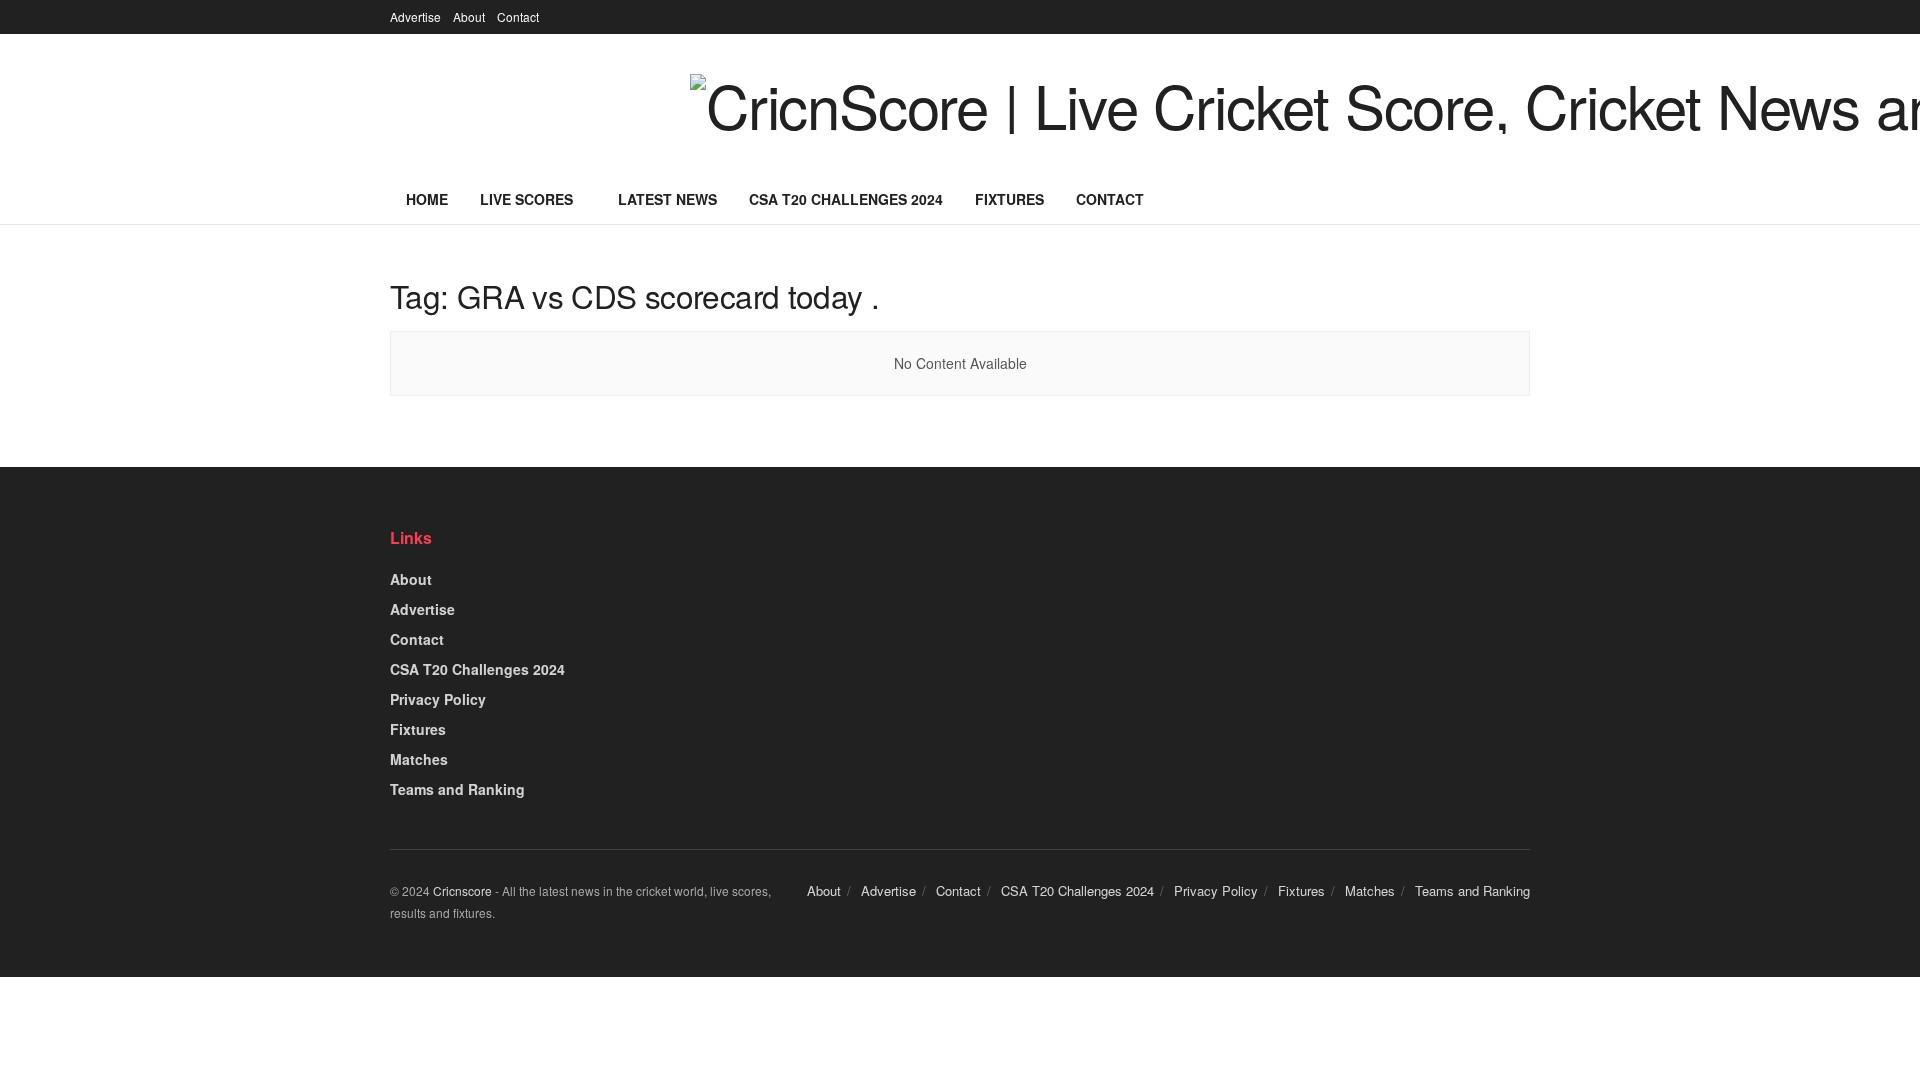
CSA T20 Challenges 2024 (846, 199)
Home (427, 199)
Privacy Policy (438, 699)
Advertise (415, 16)
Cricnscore (462, 890)
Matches (419, 759)
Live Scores (526, 199)
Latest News (667, 199)
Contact (518, 16)
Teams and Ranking (457, 789)
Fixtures (1009, 199)
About (469, 16)
